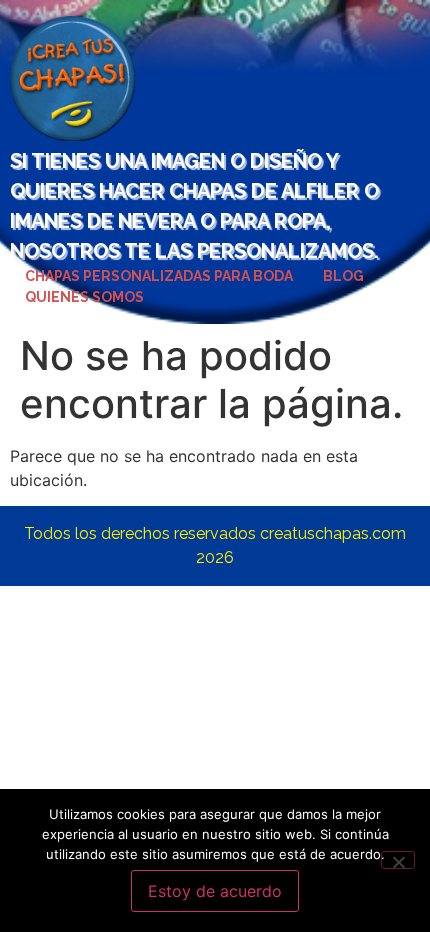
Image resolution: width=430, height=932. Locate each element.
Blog (343, 276)
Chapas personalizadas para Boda (159, 276)
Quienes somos (84, 297)
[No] (398, 860)
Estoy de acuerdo (215, 891)
